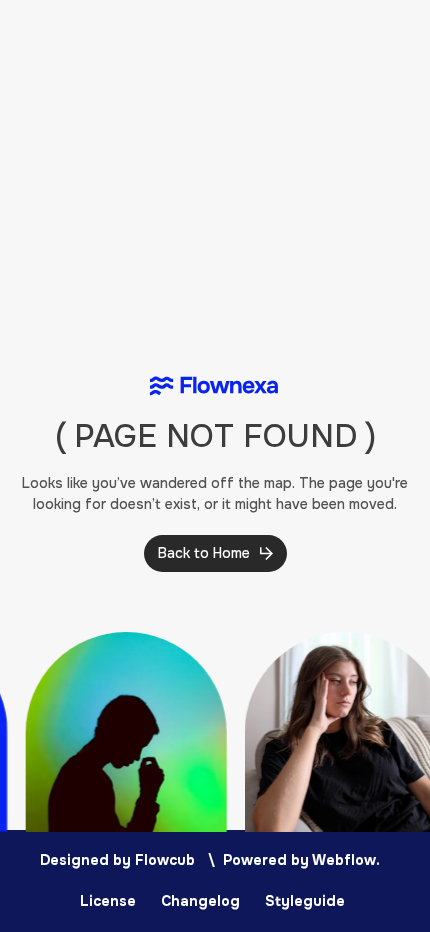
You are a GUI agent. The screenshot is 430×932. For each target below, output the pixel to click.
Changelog (200, 901)
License (108, 901)
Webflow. (346, 860)
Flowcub (165, 860)
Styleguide (305, 901)
